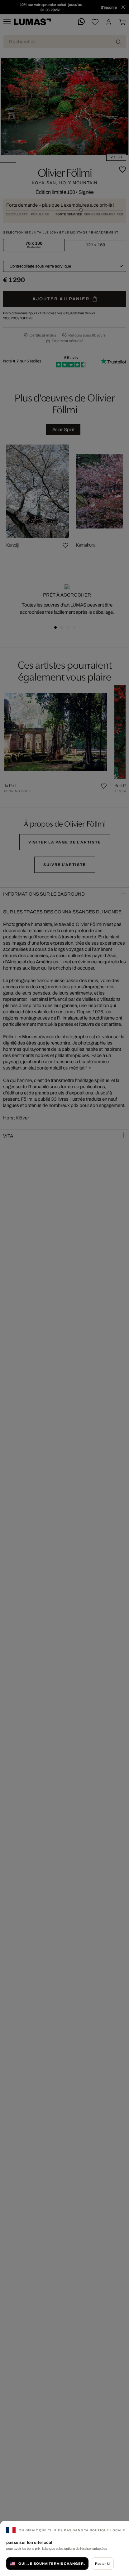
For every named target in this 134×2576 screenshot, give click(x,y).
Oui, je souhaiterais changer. (52, 2564)
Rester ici (103, 2564)
